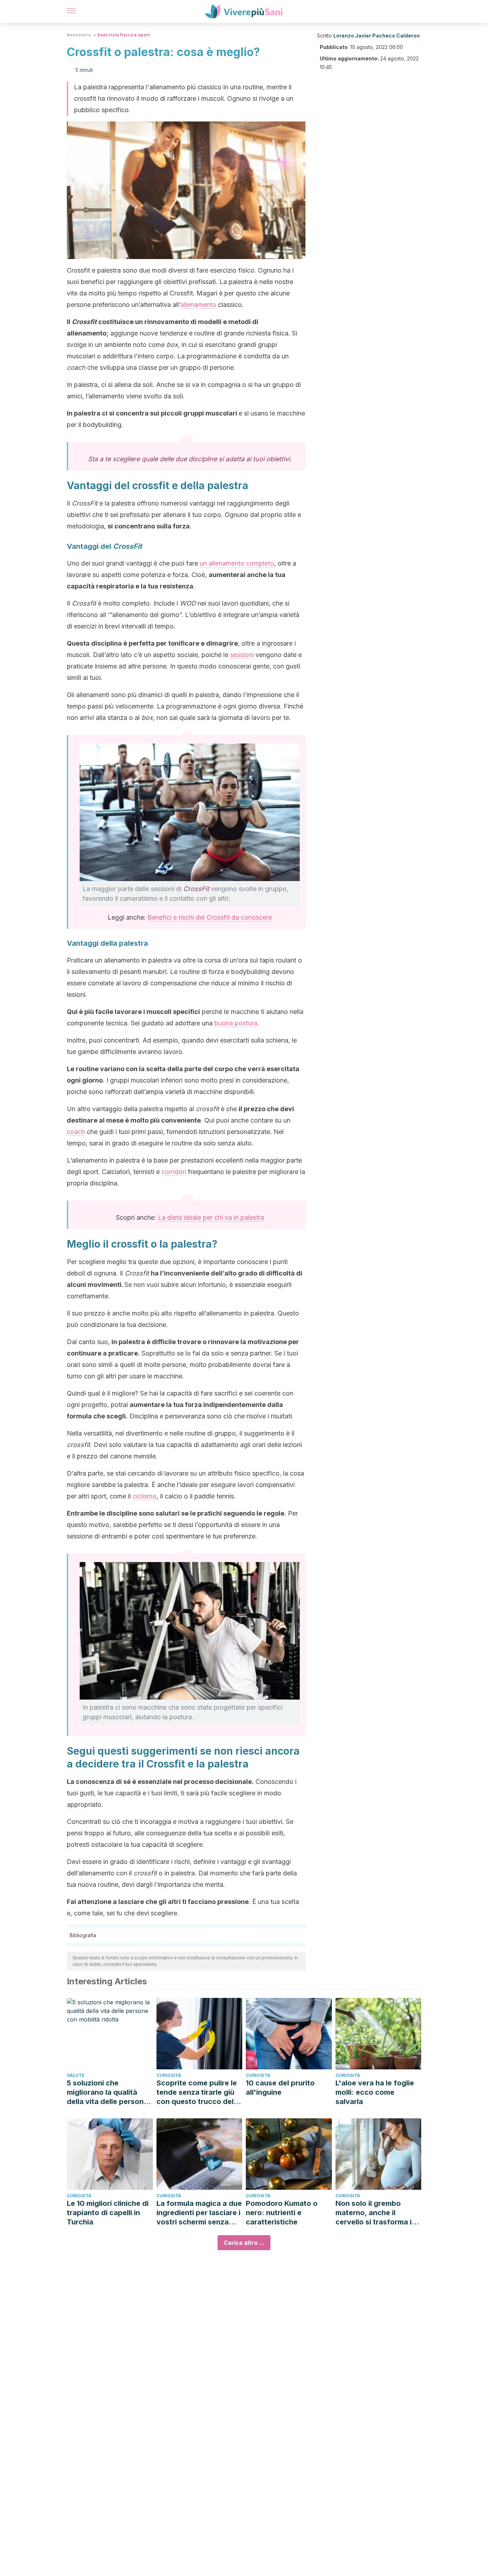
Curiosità (169, 2075)
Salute (76, 2075)
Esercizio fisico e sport (124, 35)
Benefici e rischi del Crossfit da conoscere (210, 917)
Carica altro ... (244, 2243)
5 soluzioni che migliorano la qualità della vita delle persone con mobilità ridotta (107, 2092)
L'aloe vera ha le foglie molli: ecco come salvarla (375, 2092)
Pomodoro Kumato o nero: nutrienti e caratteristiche (282, 2213)
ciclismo (145, 1496)
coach (76, 1132)
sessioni (242, 655)
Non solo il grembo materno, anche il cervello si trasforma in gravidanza (376, 2213)
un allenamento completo (237, 563)
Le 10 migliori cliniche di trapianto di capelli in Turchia (108, 2213)
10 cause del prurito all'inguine (280, 2088)
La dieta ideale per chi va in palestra (211, 1217)
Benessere (79, 35)
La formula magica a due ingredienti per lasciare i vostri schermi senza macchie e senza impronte (199, 2213)
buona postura (236, 1023)
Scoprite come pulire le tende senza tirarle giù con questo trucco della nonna (198, 2092)
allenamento (198, 305)
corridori (174, 1172)
